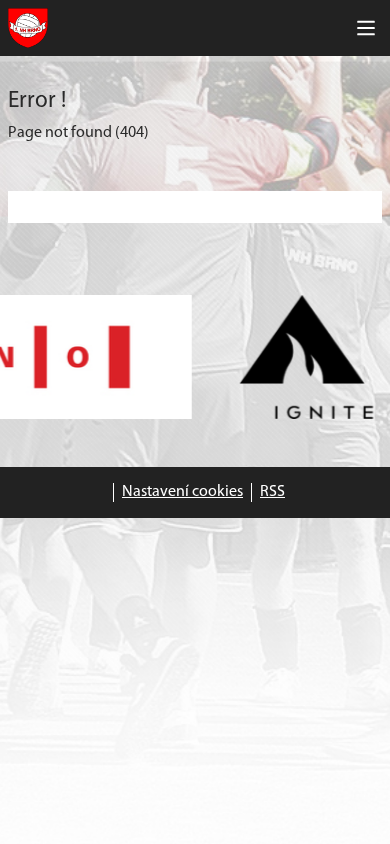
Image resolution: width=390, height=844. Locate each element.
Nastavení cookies (182, 492)
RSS (272, 492)
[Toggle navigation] (366, 28)
